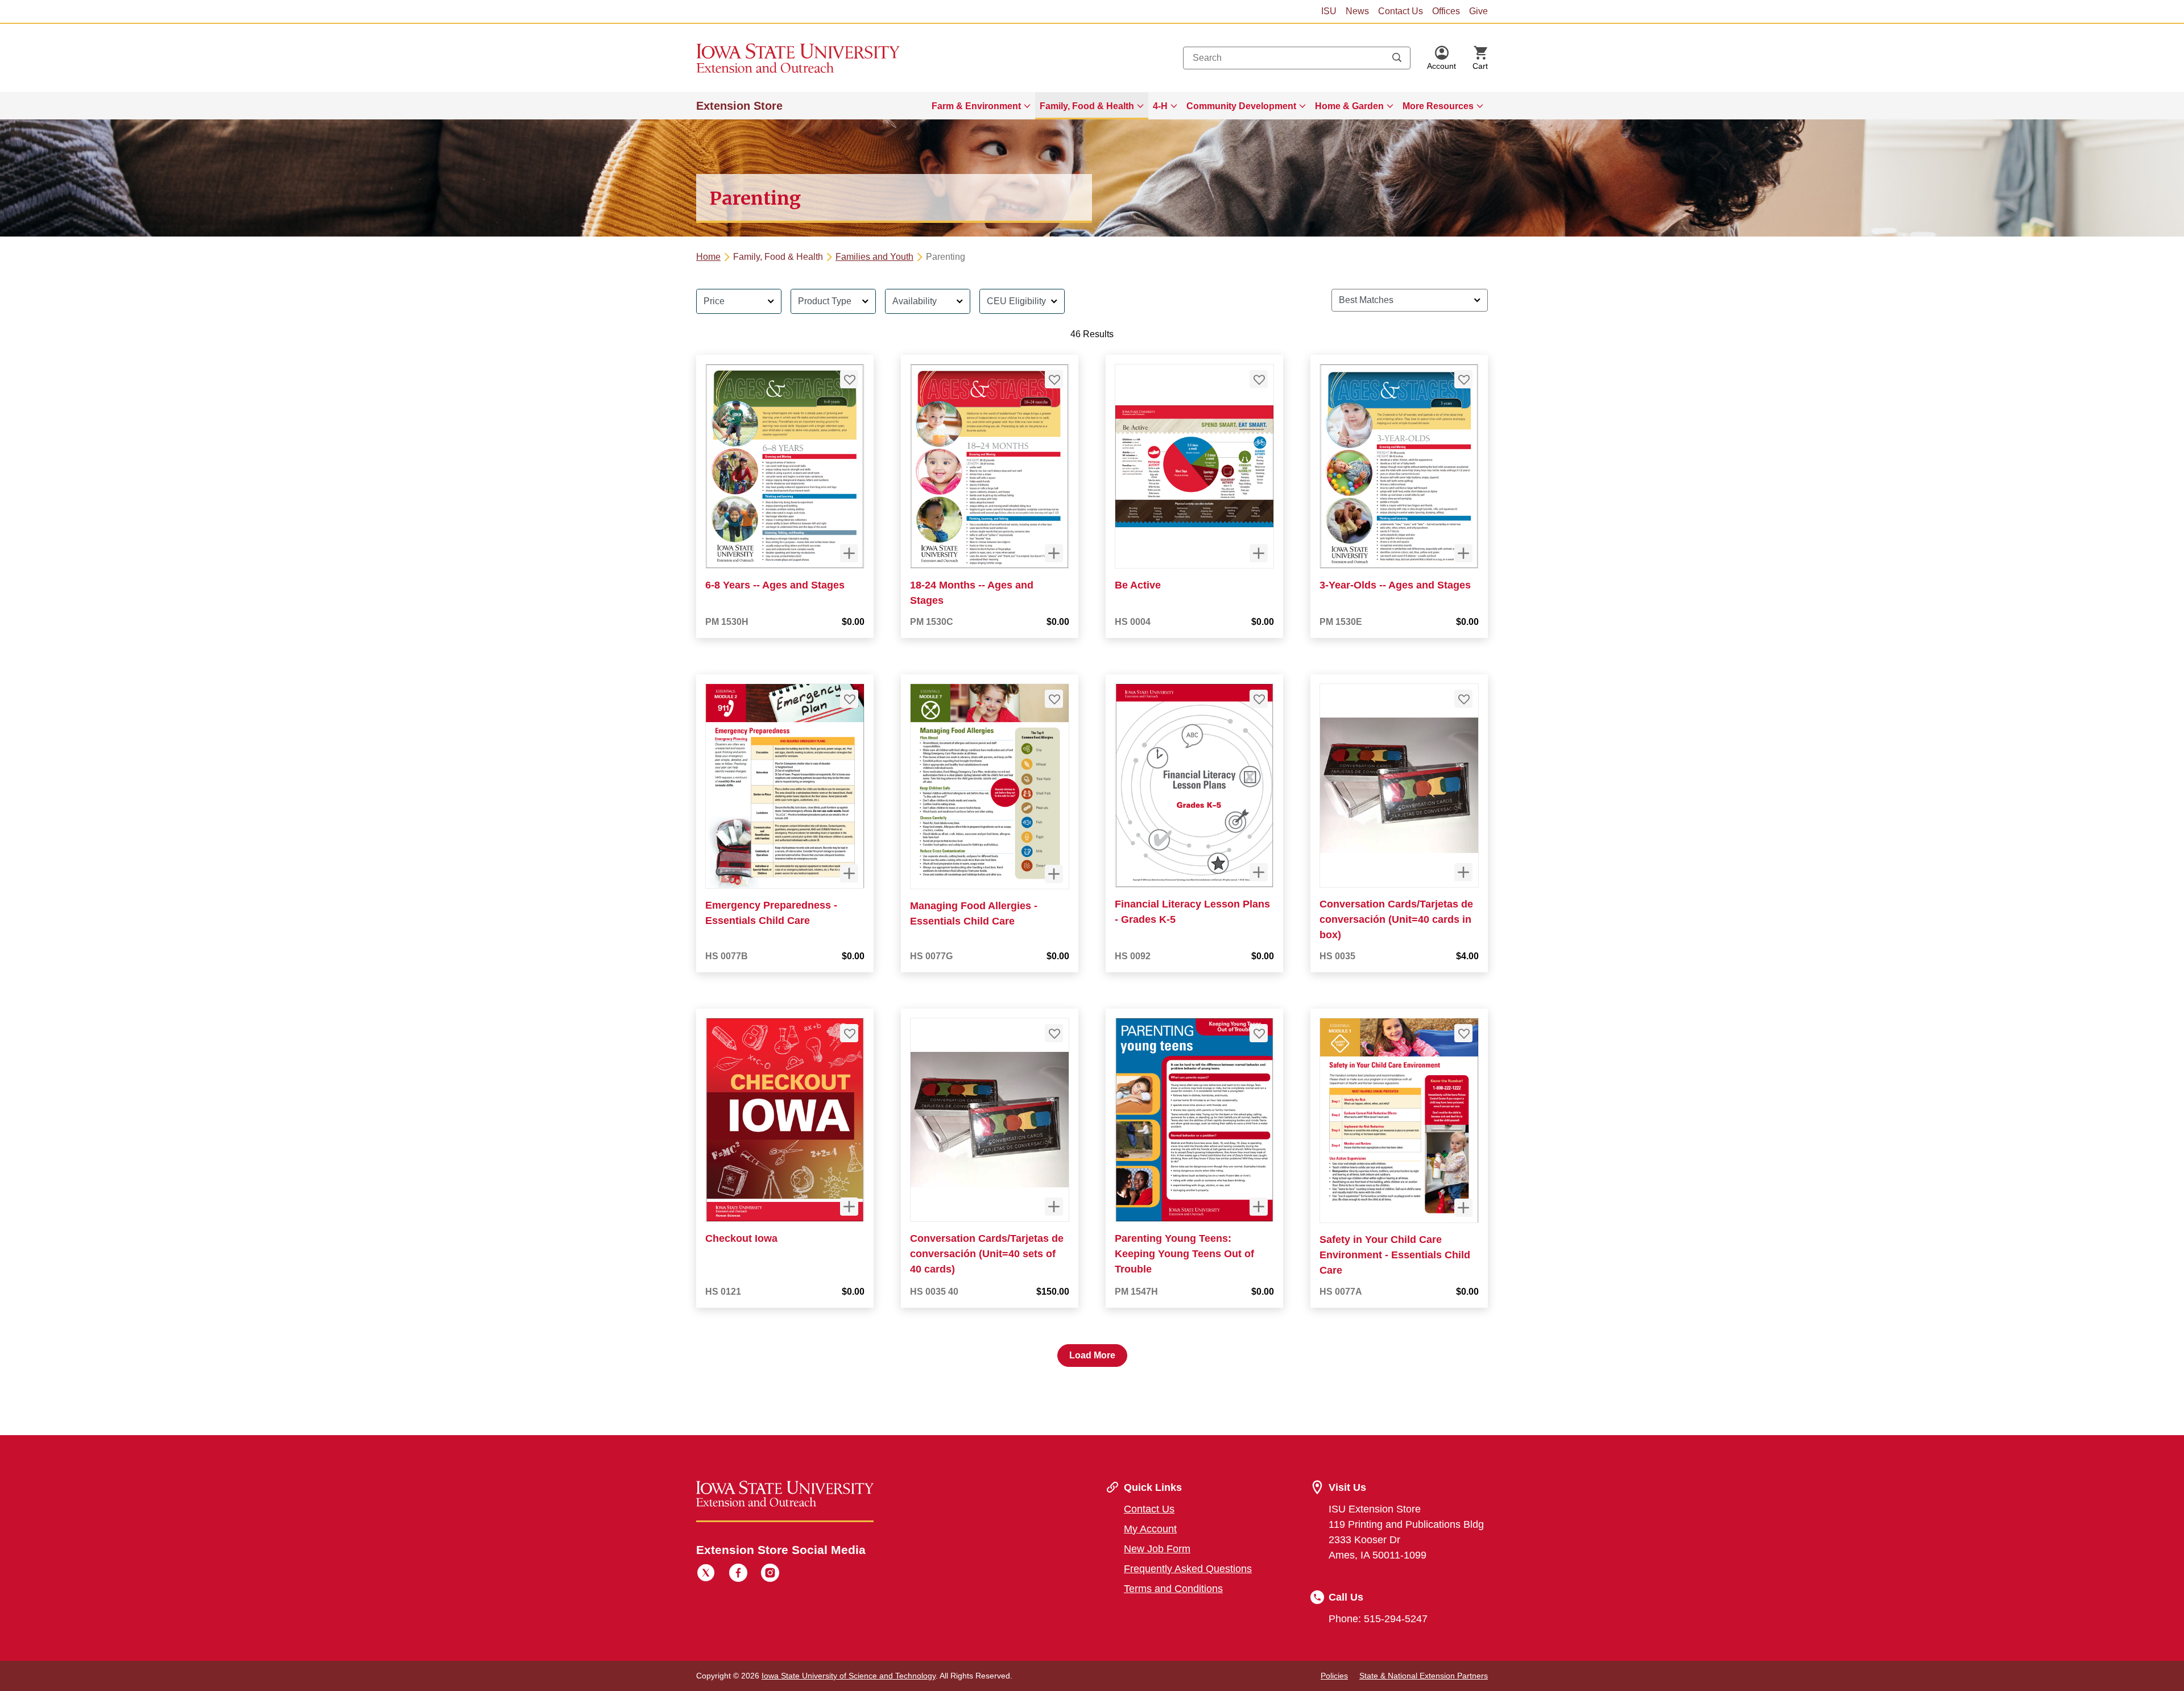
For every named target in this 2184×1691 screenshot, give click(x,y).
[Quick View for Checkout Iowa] (849, 1207)
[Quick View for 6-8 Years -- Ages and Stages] (849, 553)
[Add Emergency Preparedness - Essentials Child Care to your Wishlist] (849, 699)
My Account (1150, 1529)
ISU (1329, 11)
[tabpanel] (1092, 823)
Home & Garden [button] (1349, 106)
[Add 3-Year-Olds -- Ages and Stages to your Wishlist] (1463, 379)
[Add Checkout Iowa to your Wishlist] (849, 1033)
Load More (1092, 1355)
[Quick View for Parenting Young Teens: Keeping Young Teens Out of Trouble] (1259, 1207)
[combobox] (1297, 58)
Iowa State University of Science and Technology (849, 1676)
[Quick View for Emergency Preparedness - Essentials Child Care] (849, 873)
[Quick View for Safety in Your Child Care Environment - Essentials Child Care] (1463, 1208)
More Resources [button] (1438, 106)
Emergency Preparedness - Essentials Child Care (771, 913)
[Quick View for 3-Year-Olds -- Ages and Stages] (1463, 553)
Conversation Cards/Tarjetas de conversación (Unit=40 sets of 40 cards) (987, 1254)
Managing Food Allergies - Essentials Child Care (974, 913)
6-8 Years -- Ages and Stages (775, 585)
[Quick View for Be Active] (1259, 553)
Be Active (1138, 585)
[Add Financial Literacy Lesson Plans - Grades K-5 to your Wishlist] (1259, 699)
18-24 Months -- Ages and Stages (972, 593)
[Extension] (798, 58)
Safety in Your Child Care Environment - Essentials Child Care (1395, 1255)
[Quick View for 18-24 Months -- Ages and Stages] (1054, 553)
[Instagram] (770, 1574)
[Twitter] (706, 1574)
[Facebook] (738, 1574)
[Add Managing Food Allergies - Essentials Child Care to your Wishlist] (1054, 699)
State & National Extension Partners (1424, 1676)
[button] (1441, 58)
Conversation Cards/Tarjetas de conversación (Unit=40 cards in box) (1396, 919)
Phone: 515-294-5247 (1378, 1619)
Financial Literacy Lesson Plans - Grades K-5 (1192, 912)
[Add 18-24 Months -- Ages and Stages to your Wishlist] (1054, 379)
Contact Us (1401, 11)
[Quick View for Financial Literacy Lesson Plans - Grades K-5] (1259, 872)
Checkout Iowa (741, 1238)
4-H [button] (1160, 106)
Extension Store (739, 106)
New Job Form (1157, 1549)
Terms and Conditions (1173, 1589)
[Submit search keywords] (1397, 58)
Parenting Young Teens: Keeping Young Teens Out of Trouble (1184, 1254)
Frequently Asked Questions (1188, 1569)
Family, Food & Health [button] (1087, 106)
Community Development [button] (1241, 106)
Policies (1334, 1676)
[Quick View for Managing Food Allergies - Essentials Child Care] (1054, 874)
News (1357, 11)
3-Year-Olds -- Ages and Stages (1395, 585)
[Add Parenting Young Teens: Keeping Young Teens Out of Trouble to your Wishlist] (1259, 1033)
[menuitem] (981, 106)
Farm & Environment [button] (976, 106)
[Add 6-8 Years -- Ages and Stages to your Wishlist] (849, 379)
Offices (1446, 11)
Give (1478, 11)
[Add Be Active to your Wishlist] (1259, 379)
